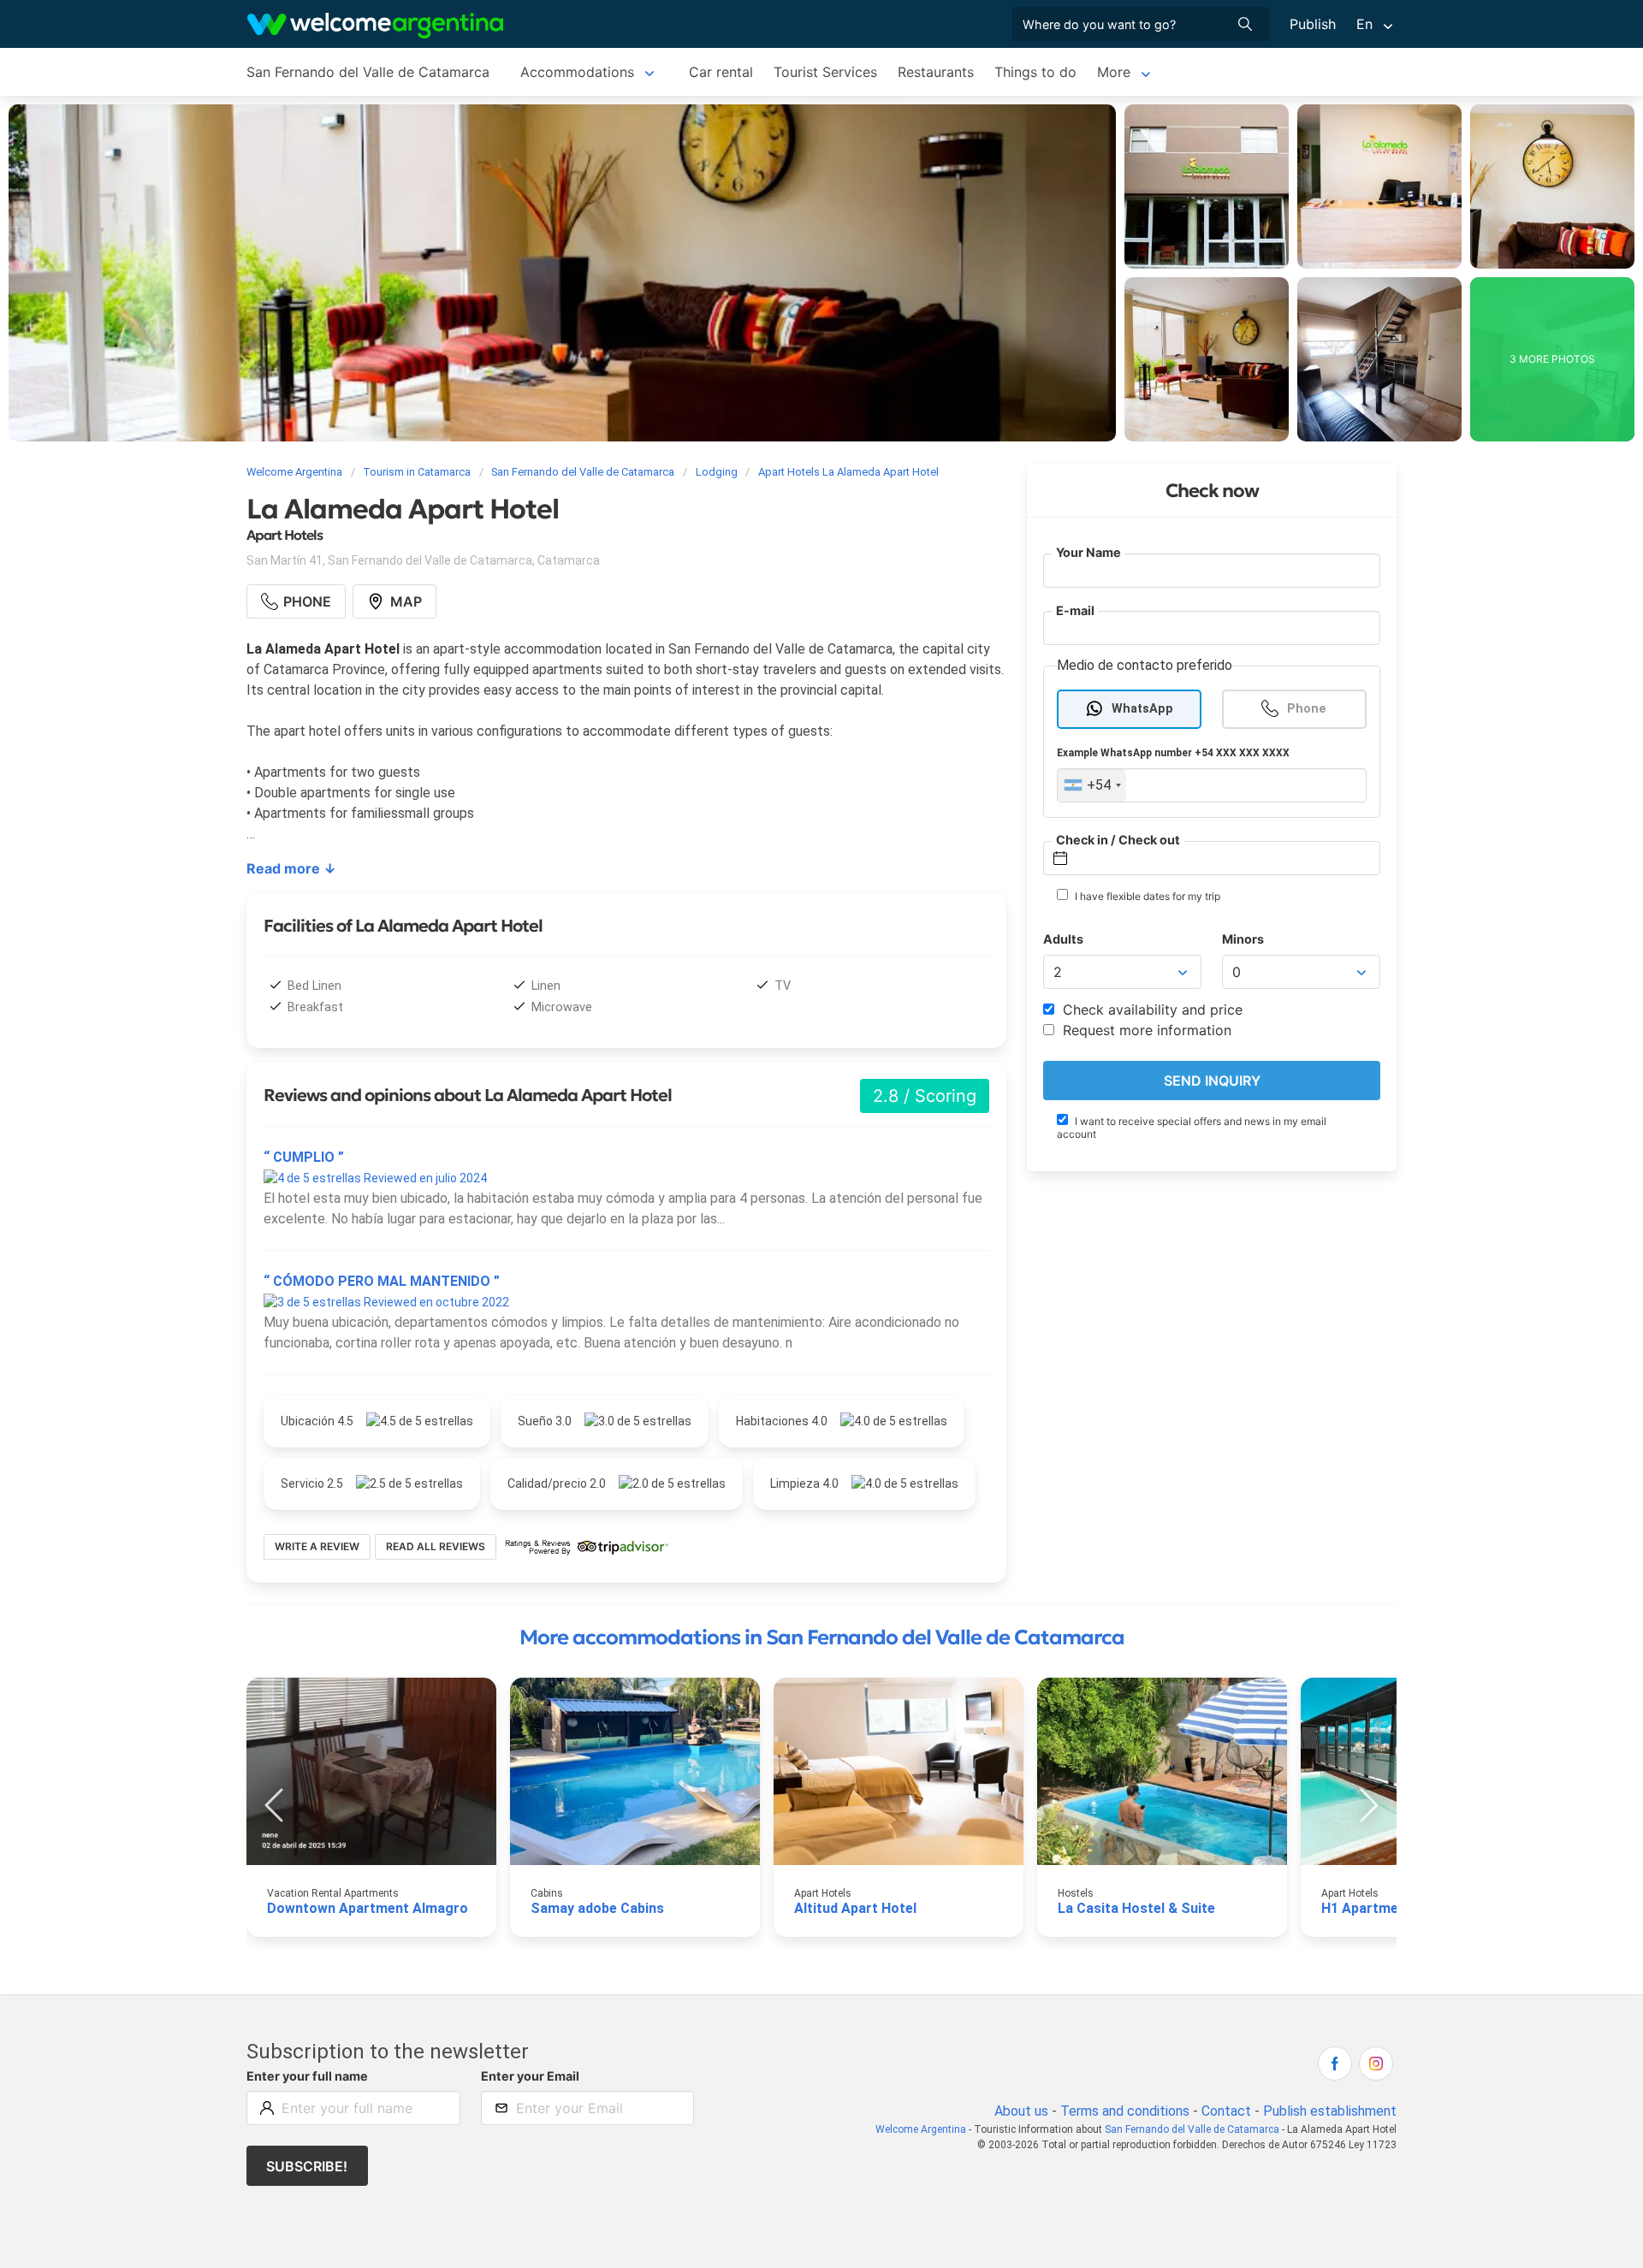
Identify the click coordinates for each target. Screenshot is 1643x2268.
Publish (1313, 24)
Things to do (1035, 72)
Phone (1307, 709)
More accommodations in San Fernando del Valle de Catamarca (822, 1637)
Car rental (721, 72)
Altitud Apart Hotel (855, 1908)
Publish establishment (1330, 2111)
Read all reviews (436, 1546)
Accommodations (577, 72)
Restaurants (936, 72)
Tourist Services (825, 72)
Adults (1063, 939)
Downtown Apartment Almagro (368, 1908)
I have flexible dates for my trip (1146, 896)
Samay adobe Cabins (597, 1908)
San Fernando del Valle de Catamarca (368, 72)
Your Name (1088, 552)
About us (1021, 2111)
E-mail (1075, 610)
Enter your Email (530, 2076)
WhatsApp (1142, 709)
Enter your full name (307, 2076)
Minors (1243, 939)
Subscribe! (307, 2166)
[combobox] (1092, 785)
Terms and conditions (1125, 2111)
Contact (1226, 2111)
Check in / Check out (1118, 840)
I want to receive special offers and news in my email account (1192, 1128)
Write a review (317, 1546)
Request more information (1145, 1030)
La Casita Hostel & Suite (1136, 1908)
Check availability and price (1151, 1010)
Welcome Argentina (921, 2129)
